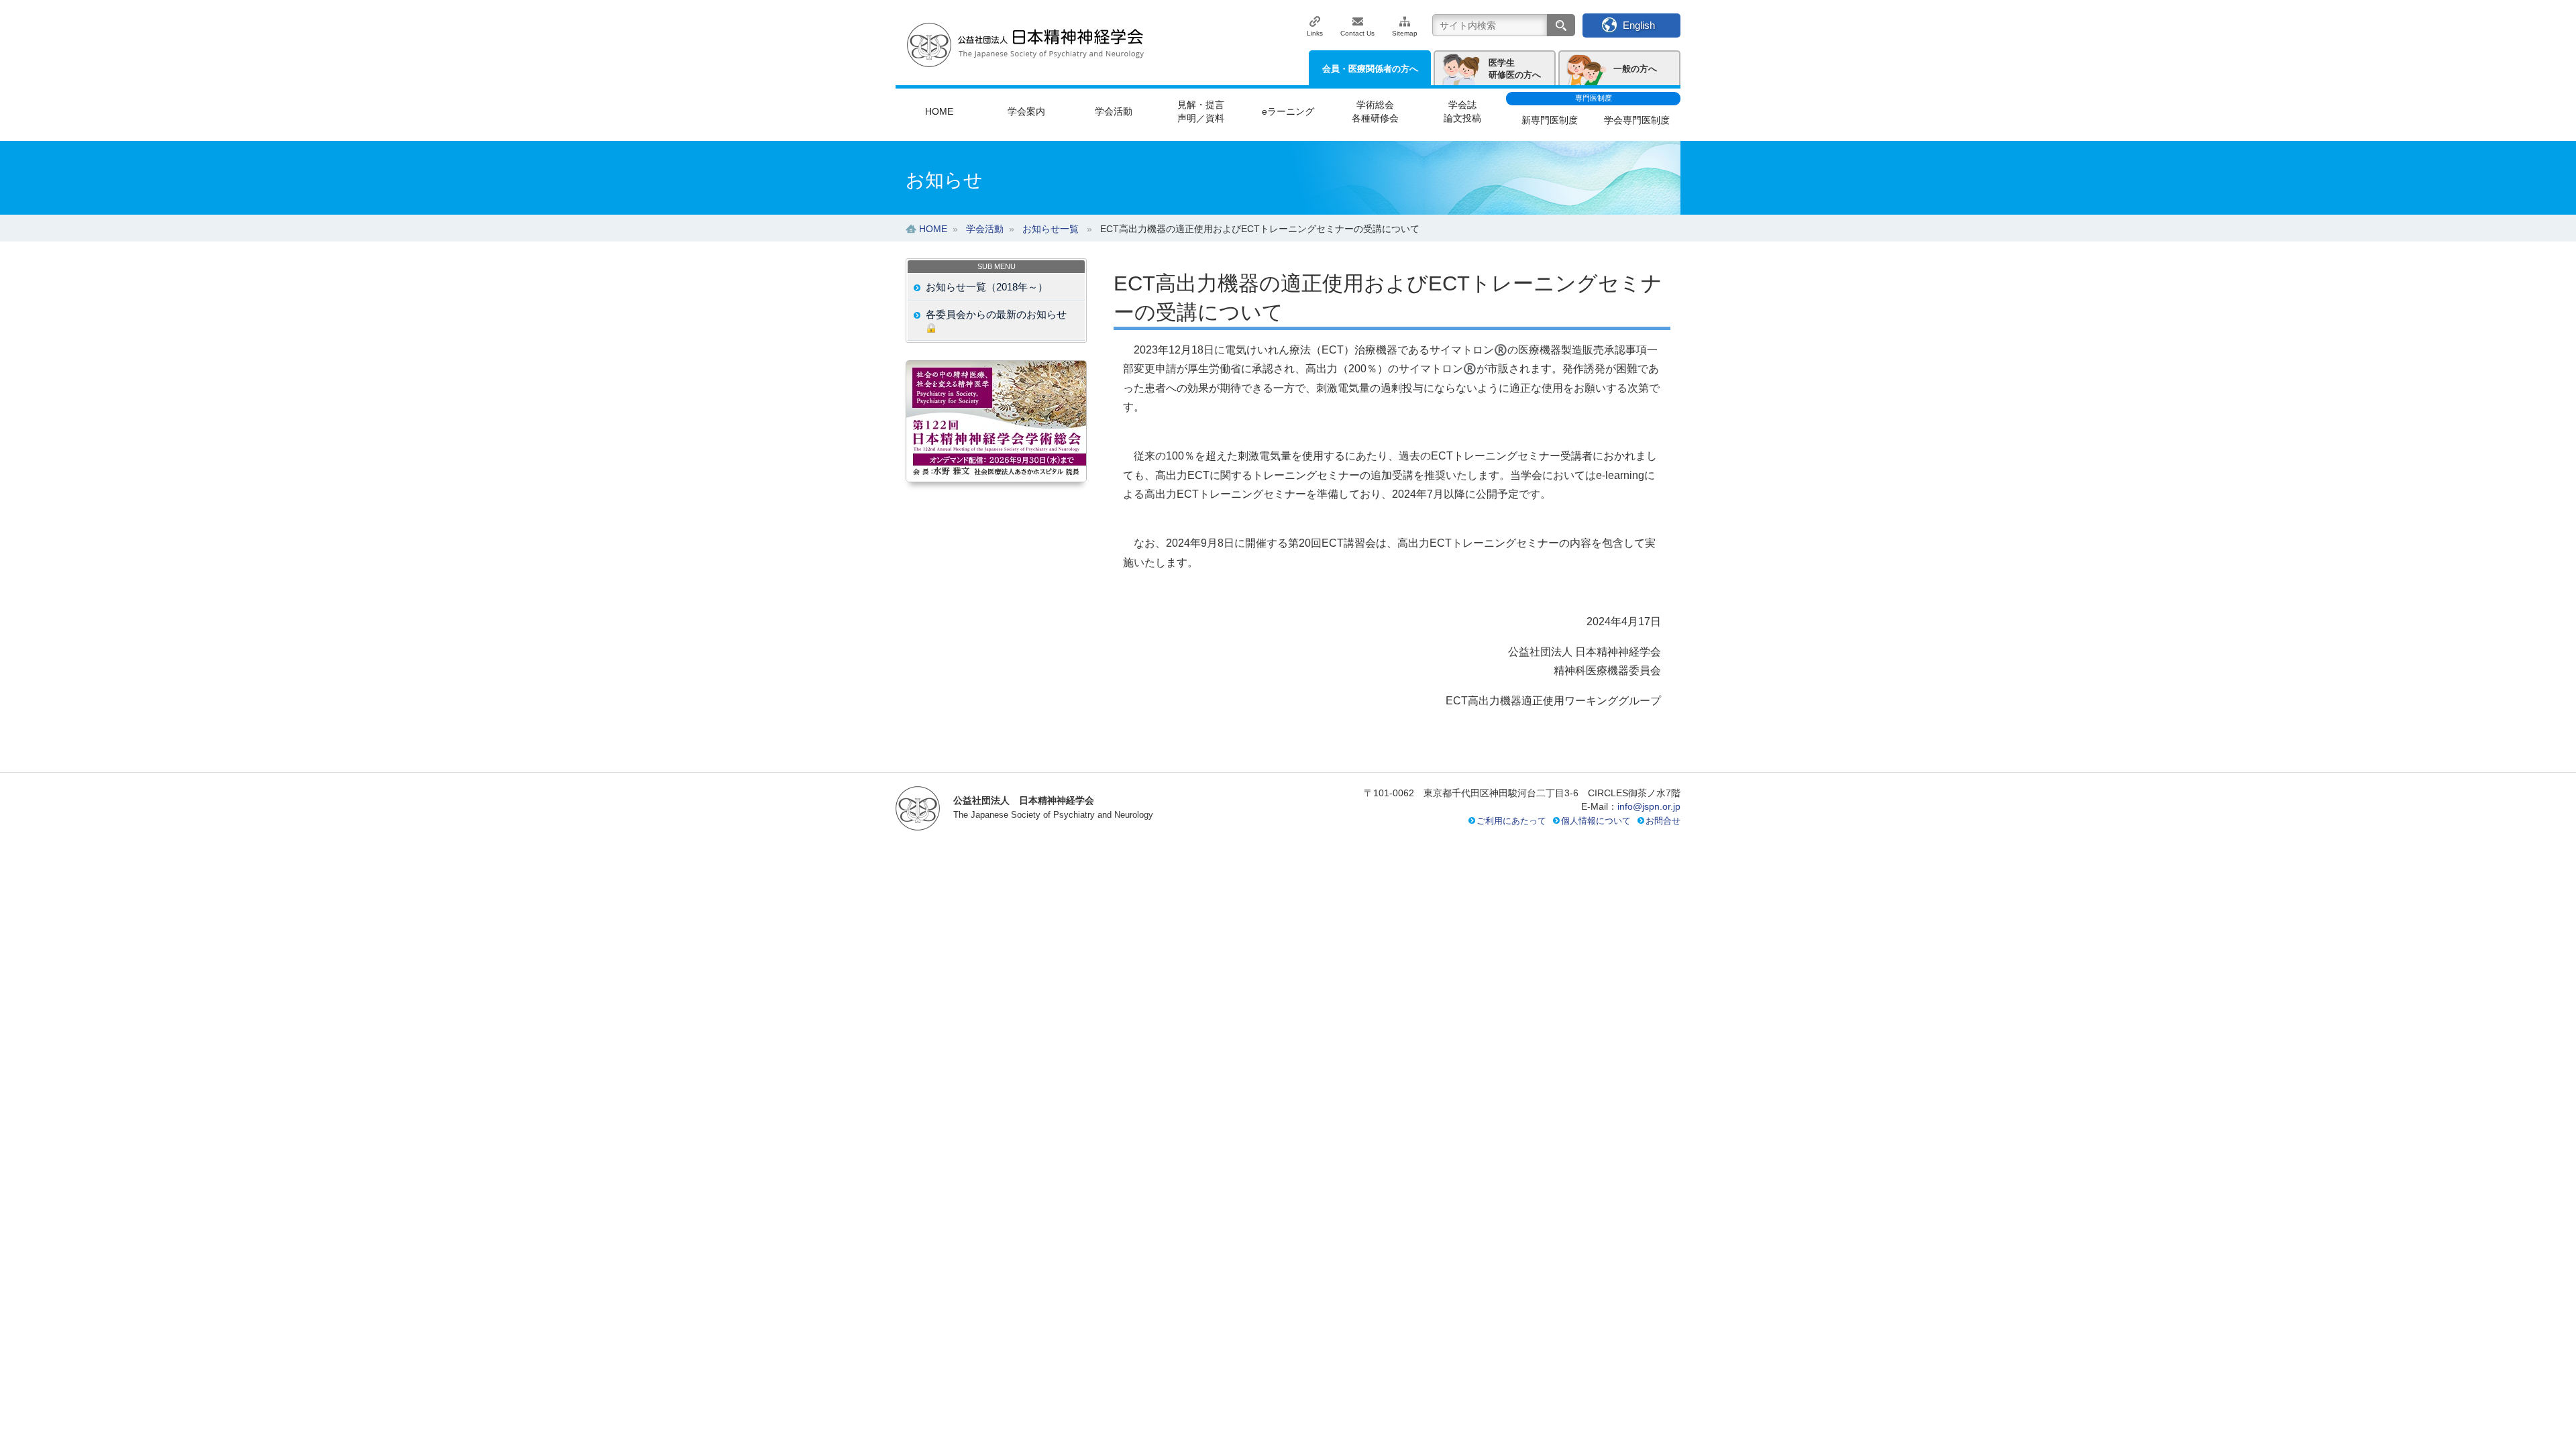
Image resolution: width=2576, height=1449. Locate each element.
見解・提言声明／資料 (1201, 111)
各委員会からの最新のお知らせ (996, 314)
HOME (939, 111)
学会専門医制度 (1637, 120)
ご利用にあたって (1511, 821)
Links (1315, 33)
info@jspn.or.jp (1649, 806)
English (1639, 25)
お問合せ (1663, 821)
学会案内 (1026, 111)
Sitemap (1405, 33)
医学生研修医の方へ (1515, 69)
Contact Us (1357, 33)
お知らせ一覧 (1051, 229)
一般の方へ (1635, 69)
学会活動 (1114, 111)
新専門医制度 (1550, 120)
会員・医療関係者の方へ (1370, 69)
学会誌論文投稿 (1462, 111)
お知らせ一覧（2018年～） (987, 287)
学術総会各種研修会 (1375, 111)
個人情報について (1596, 821)
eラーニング (1288, 111)
